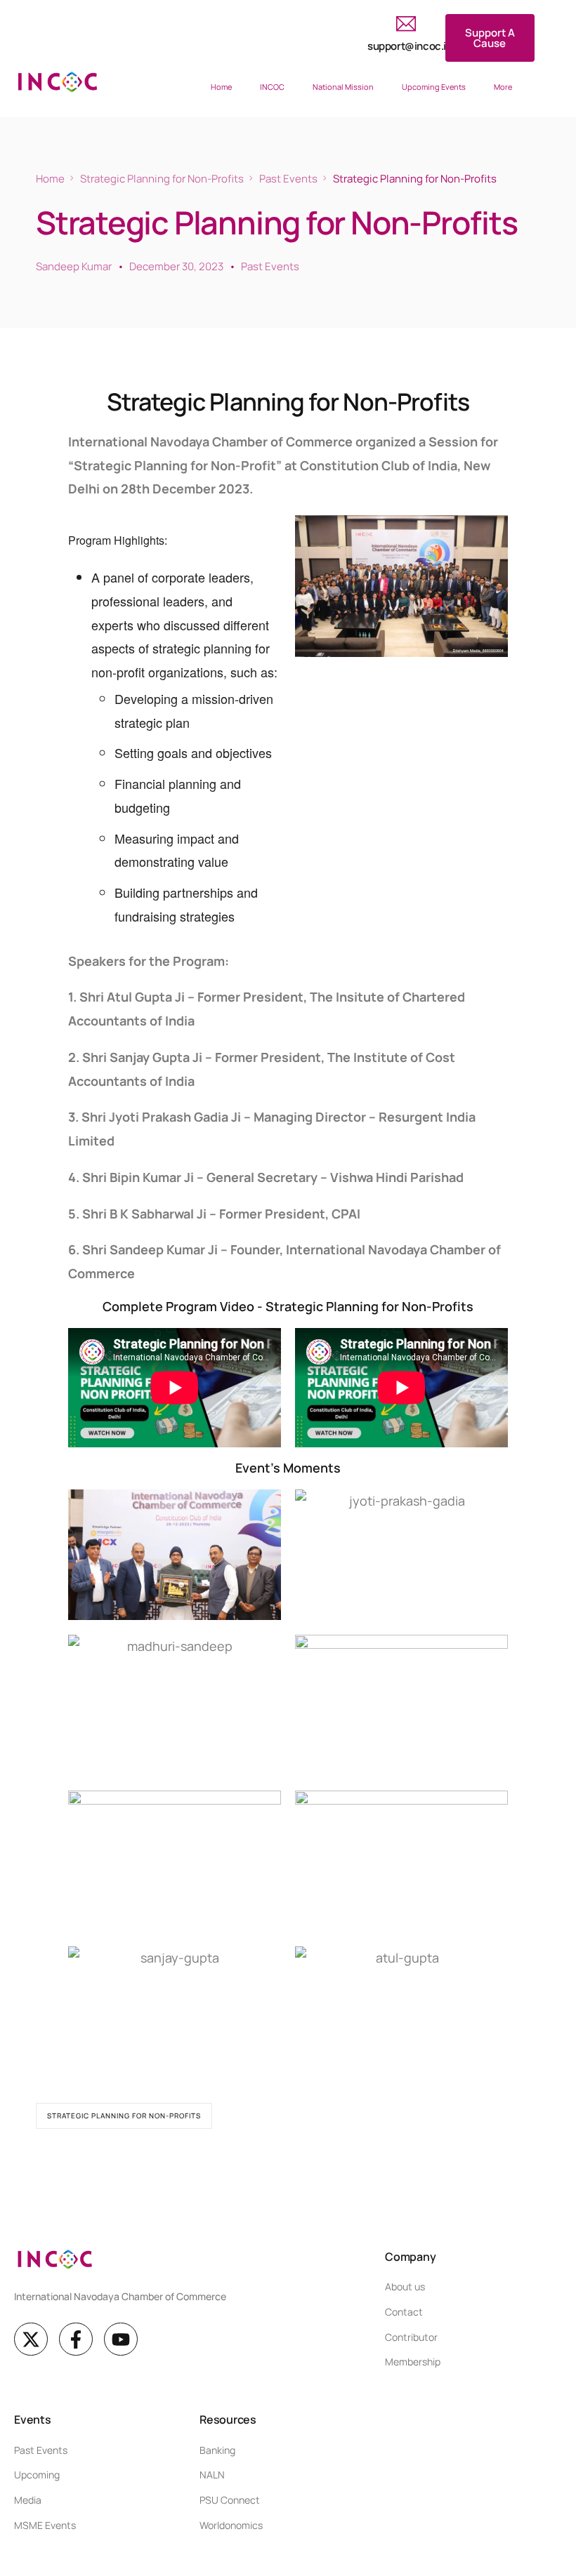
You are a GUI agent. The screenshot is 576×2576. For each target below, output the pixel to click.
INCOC (272, 87)
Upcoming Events (434, 87)
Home (221, 87)
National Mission (343, 87)
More (503, 87)
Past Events (270, 266)
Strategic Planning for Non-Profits (124, 2116)
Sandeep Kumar (74, 266)
